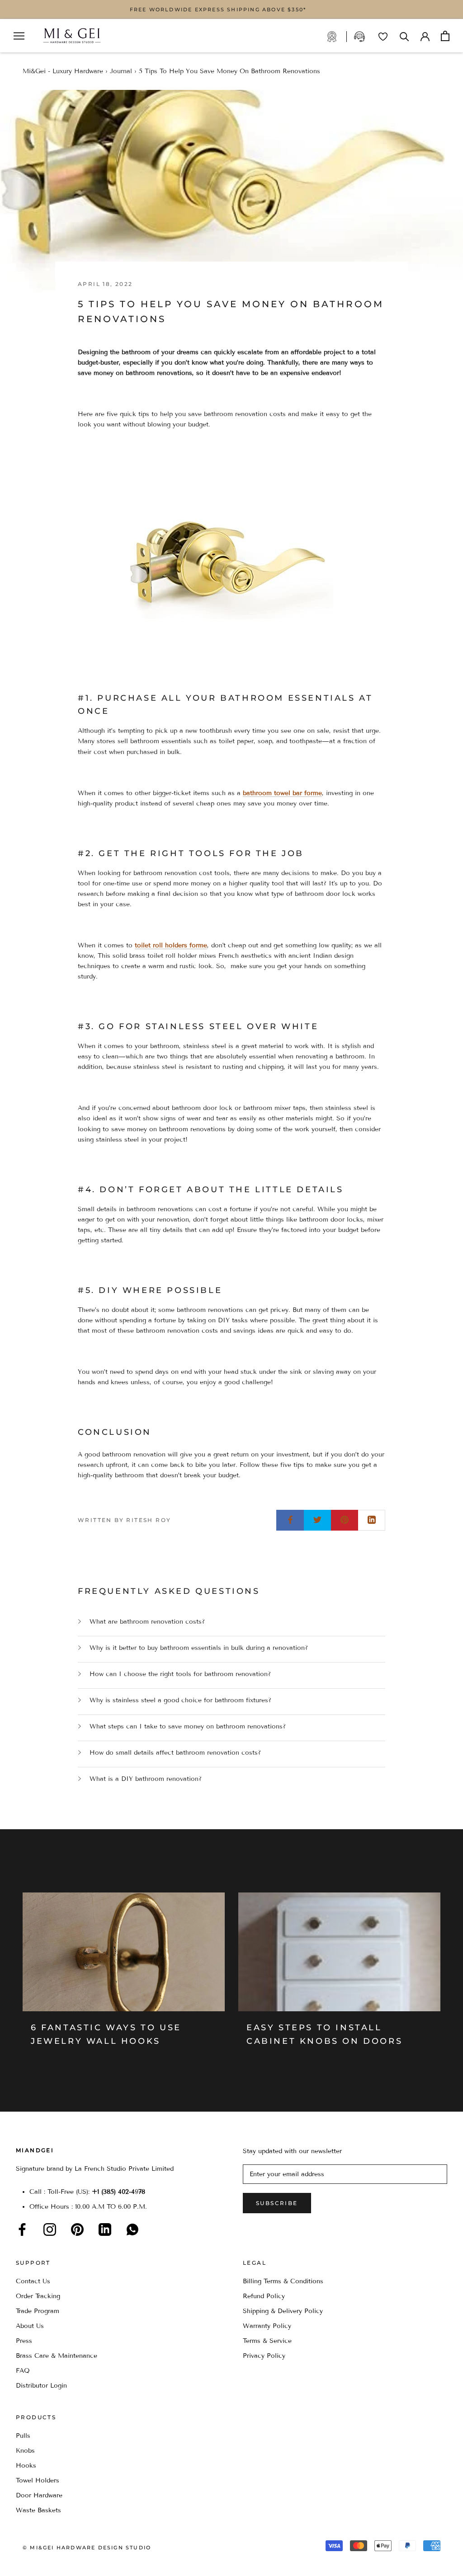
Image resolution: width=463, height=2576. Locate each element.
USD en (38, 2562)
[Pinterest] (77, 2229)
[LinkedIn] (105, 2229)
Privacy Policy (264, 2356)
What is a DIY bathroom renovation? (146, 1779)
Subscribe (277, 2203)
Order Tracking (38, 2296)
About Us (30, 2326)
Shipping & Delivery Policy (283, 2311)
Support (360, 37)
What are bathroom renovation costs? (147, 1622)
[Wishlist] (383, 37)
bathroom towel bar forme (282, 793)
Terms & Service (267, 2341)
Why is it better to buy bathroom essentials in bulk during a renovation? (199, 1648)
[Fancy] (132, 2229)
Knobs (25, 2451)
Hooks (26, 2466)
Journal (121, 71)
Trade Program (337, 37)
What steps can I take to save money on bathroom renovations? (188, 1726)
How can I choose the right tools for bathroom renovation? (180, 1674)
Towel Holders (38, 2480)
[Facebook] (22, 2229)
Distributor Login (41, 2386)
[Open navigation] (19, 36)
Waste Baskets (38, 2510)
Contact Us (33, 2281)
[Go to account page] (425, 36)
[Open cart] (445, 36)
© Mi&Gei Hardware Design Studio (87, 2548)
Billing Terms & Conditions (283, 2281)
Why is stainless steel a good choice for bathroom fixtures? (180, 1700)
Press (24, 2341)
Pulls (23, 2436)
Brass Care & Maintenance (57, 2356)
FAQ (23, 2371)
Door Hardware (39, 2495)
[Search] (404, 36)
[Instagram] (50, 2229)
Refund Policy (264, 2296)
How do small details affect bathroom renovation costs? (175, 1753)
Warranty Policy (267, 2326)
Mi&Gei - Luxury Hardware (63, 71)
